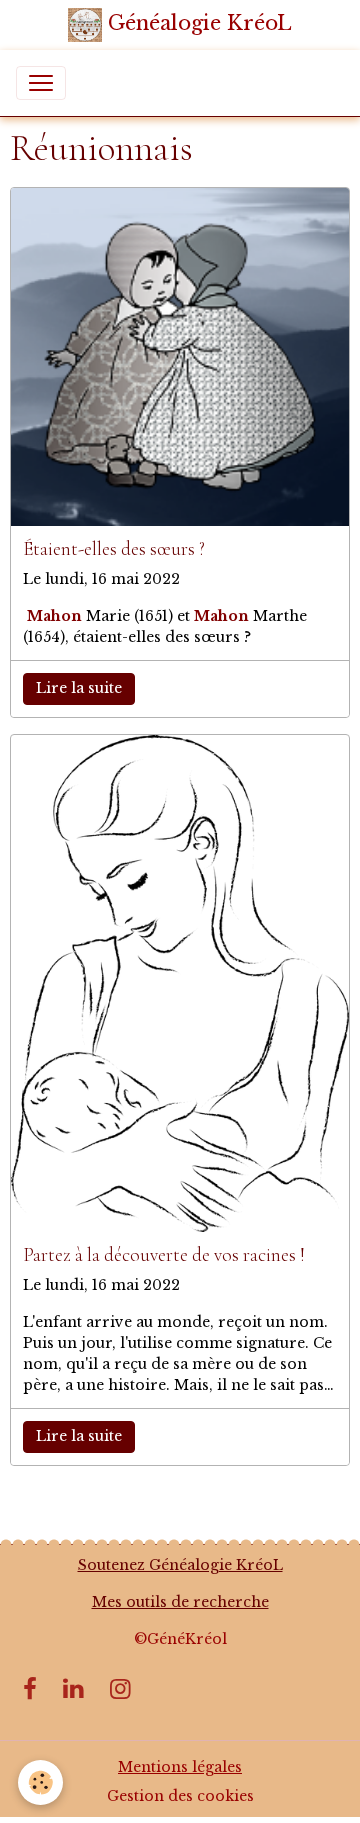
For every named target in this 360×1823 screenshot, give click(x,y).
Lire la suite (79, 688)
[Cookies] (40, 1782)
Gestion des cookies (180, 1796)
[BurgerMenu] (41, 83)
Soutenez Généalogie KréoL (180, 1565)
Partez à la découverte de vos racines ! (164, 1255)
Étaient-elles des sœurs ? (114, 549)
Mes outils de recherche (180, 1602)
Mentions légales (180, 1767)
